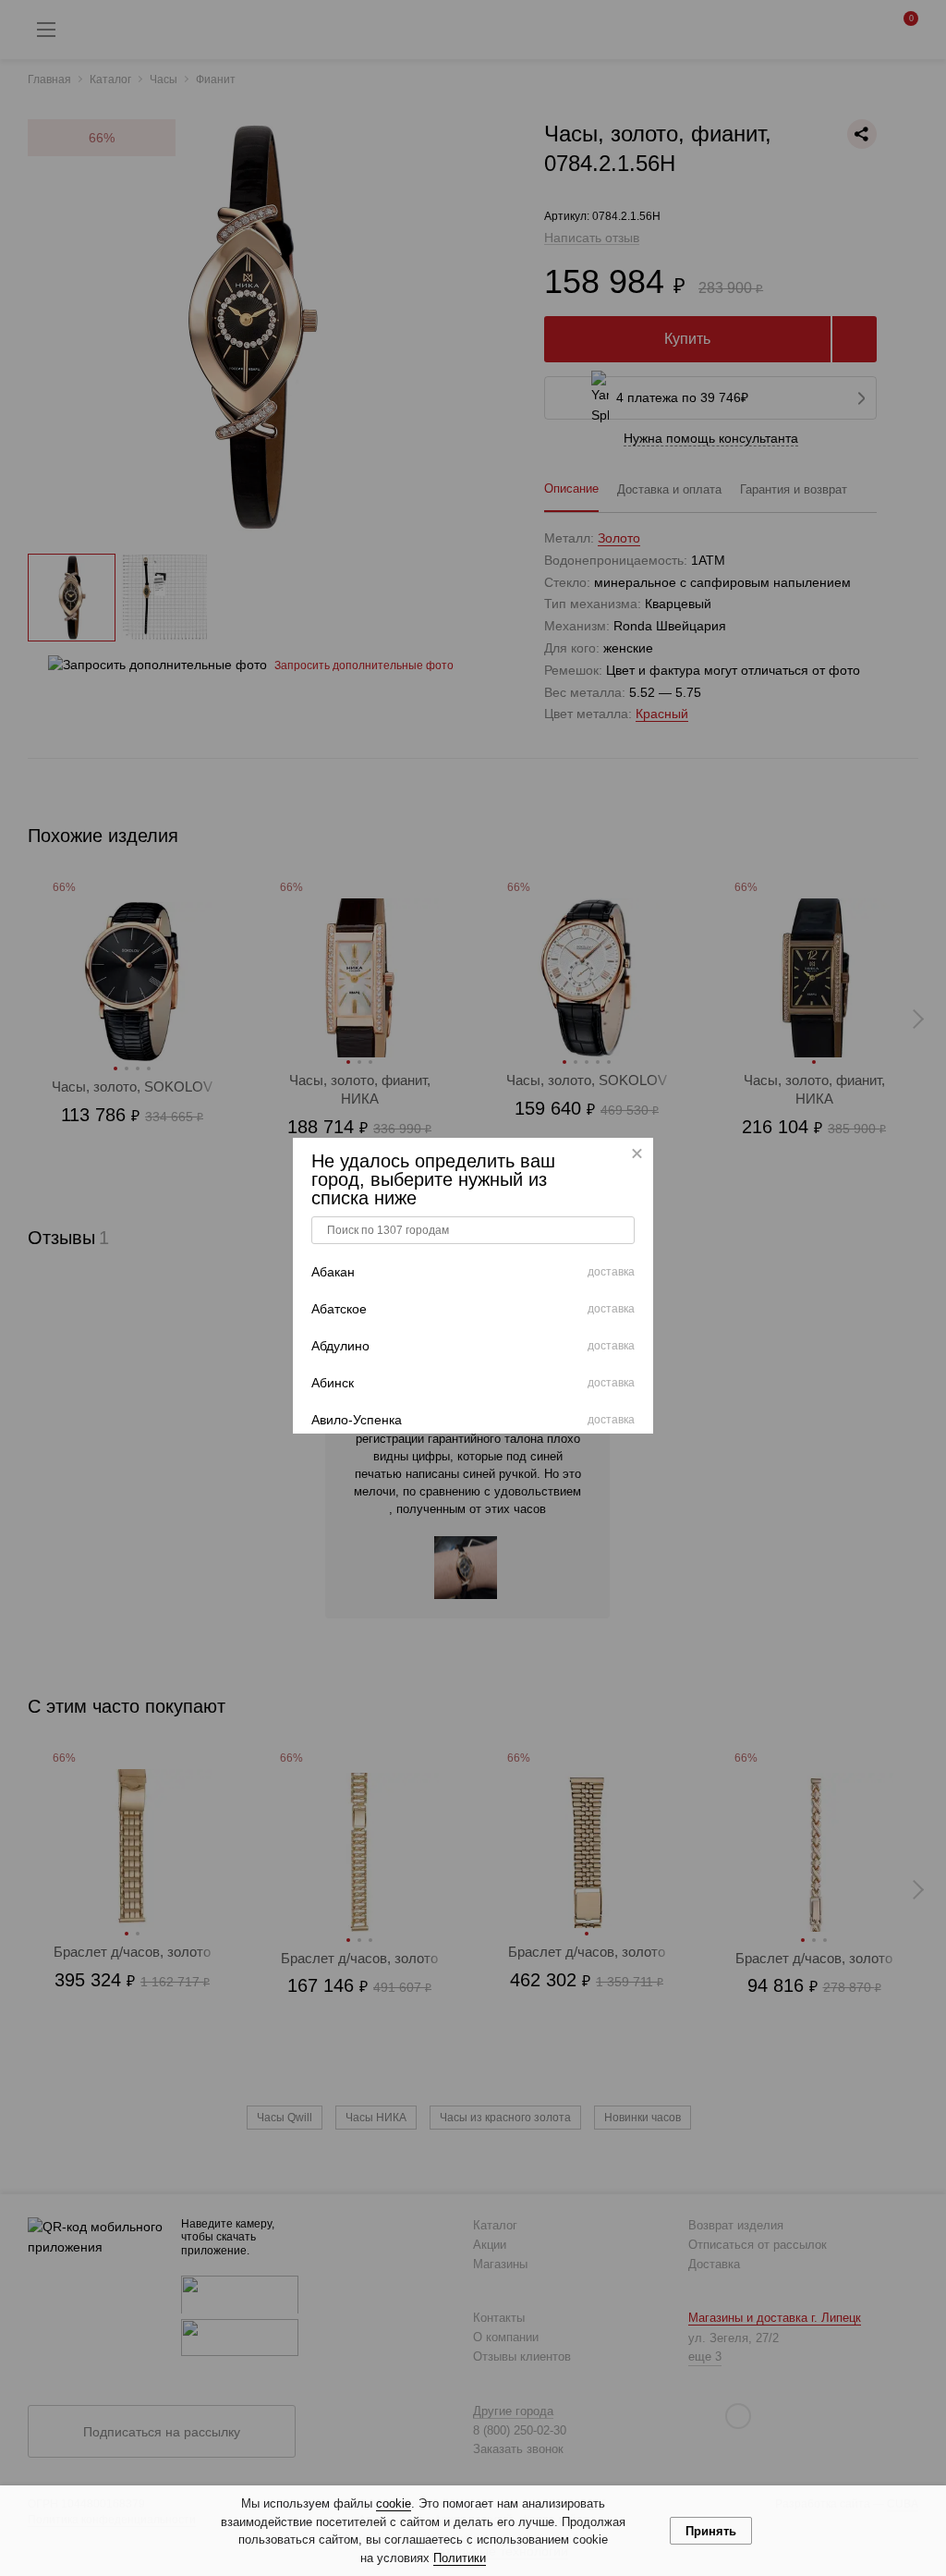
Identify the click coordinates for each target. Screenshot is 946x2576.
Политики (460, 2558)
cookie (394, 2503)
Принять (711, 2531)
